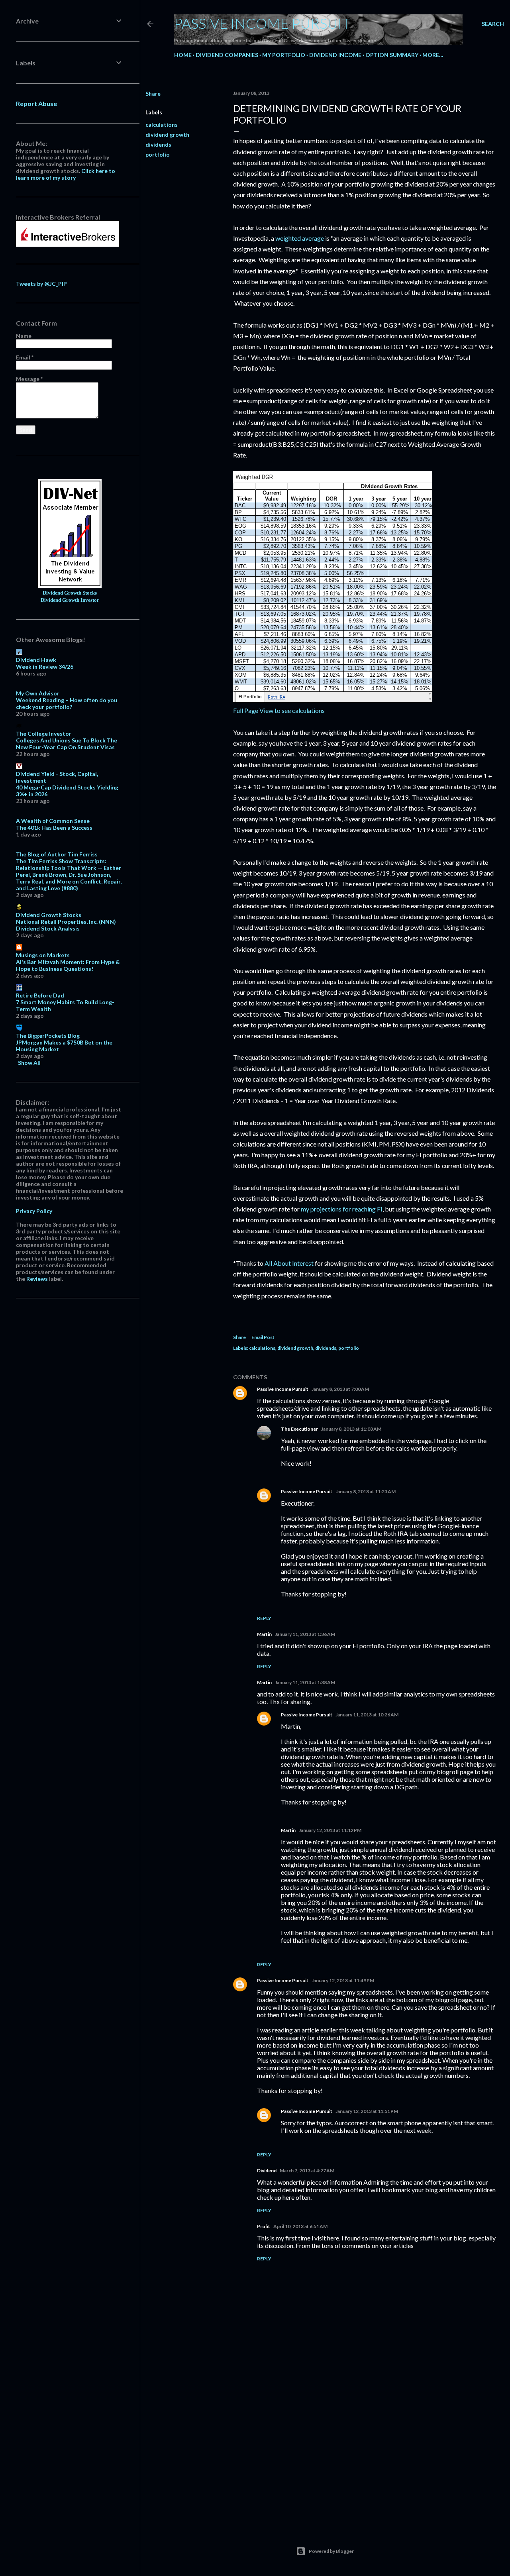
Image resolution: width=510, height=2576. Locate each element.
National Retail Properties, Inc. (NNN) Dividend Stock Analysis (66, 925)
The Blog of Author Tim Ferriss (57, 854)
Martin (264, 1634)
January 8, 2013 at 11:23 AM (366, 1491)
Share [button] (153, 93)
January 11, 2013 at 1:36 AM (305, 1634)
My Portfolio (284, 55)
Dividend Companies (227, 55)
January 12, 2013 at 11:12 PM (330, 1830)
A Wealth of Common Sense (53, 821)
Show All (29, 1063)
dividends (158, 144)
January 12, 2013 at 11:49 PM (343, 1980)
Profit (264, 2226)
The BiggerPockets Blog (48, 1036)
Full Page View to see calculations (279, 710)
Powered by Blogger (331, 2551)
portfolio (158, 154)
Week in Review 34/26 (45, 667)
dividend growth (167, 134)
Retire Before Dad (40, 995)
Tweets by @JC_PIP (41, 284)
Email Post (263, 1337)
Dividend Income (335, 55)
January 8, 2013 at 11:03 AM (351, 1429)
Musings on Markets (43, 955)
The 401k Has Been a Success (54, 828)
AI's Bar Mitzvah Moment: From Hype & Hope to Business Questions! (68, 965)
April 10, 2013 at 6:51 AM (300, 2226)
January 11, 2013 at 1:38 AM (305, 1682)
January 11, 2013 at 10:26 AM (367, 1715)
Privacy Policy (34, 1211)
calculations (162, 125)
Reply (264, 1618)
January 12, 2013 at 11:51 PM (367, 2111)
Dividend (267, 2171)
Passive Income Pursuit (262, 23)
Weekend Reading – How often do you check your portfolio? (67, 703)
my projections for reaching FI (342, 1209)
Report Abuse (36, 103)
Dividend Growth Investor (70, 600)
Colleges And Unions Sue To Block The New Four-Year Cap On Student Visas (67, 744)
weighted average (300, 238)
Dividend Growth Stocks (70, 593)
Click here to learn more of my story (66, 174)
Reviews (37, 1279)
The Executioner (299, 1429)
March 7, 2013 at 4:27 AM (307, 2171)
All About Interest (289, 1263)
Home (183, 55)
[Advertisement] (365, 2451)
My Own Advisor (38, 693)
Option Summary (392, 55)
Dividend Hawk (36, 660)
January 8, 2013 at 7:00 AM (340, 1389)
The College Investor (44, 733)
